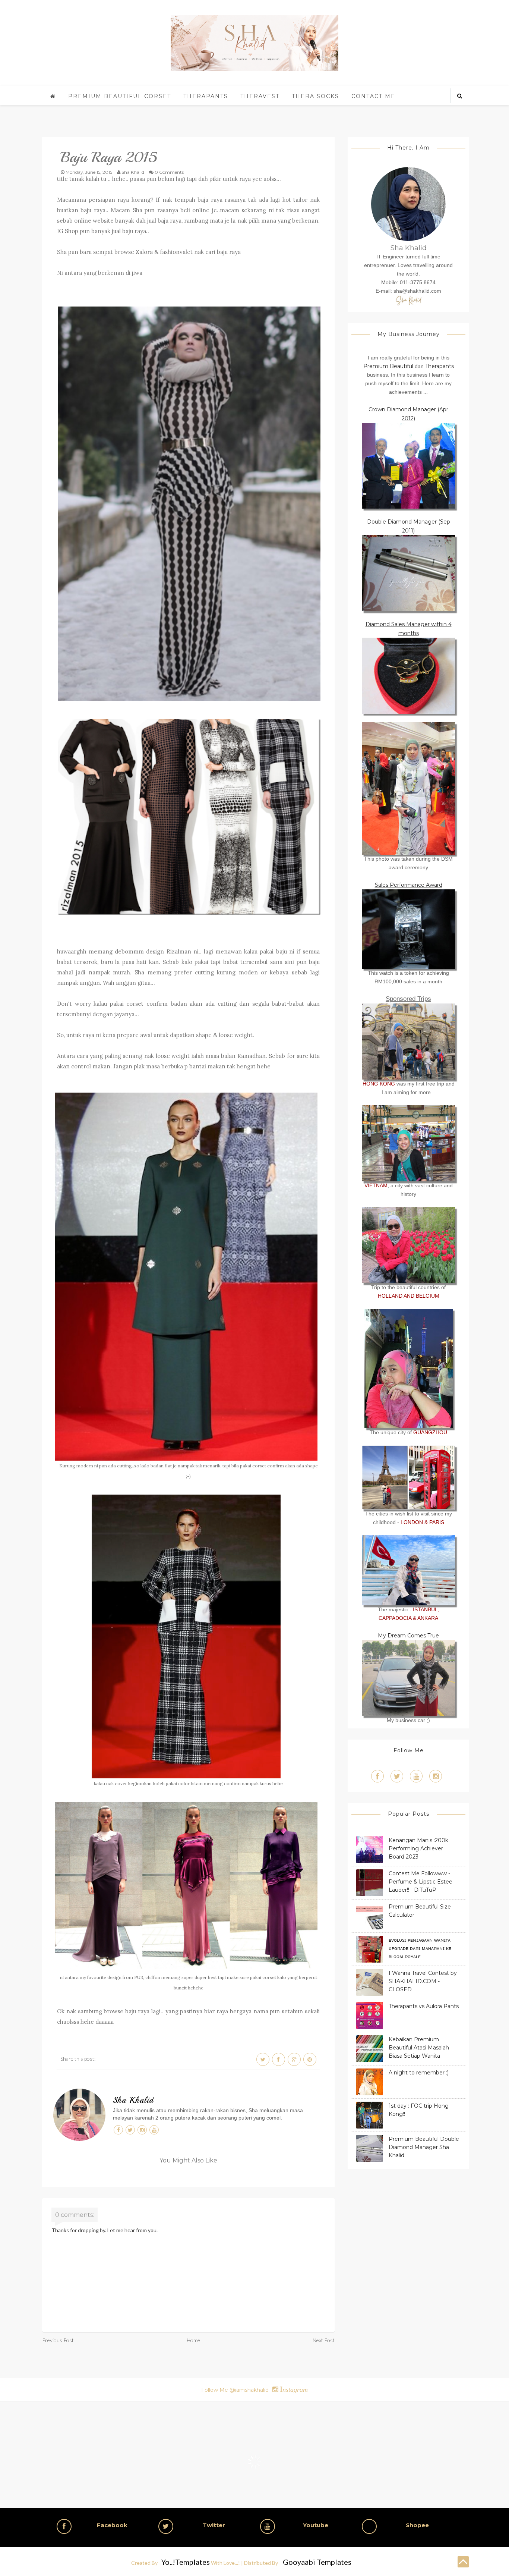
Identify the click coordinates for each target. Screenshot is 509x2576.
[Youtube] (416, 1776)
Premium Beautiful (388, 366)
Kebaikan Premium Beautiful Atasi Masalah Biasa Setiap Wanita (419, 2048)
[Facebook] (377, 1776)
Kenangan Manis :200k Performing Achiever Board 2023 (418, 1848)
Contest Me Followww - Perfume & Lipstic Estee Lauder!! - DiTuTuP (421, 1882)
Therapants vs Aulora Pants (424, 2006)
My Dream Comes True (408, 1636)
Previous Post (58, 2340)
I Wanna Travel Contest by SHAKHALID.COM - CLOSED (423, 1981)
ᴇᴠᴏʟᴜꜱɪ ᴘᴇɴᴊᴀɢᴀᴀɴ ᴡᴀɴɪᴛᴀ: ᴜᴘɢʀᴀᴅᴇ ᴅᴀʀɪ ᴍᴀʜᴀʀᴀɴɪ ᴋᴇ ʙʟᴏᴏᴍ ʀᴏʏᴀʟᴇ (420, 1948)
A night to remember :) (419, 2073)
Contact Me (373, 96)
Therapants (206, 96)
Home (193, 2340)
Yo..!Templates (186, 2562)
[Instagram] (436, 1776)
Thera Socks (315, 96)
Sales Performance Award (409, 885)
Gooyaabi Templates (317, 2562)
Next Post (324, 2340)
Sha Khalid (133, 2100)
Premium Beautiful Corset (120, 96)
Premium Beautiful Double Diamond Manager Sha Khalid (424, 2147)
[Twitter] (397, 1776)
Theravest (260, 96)
